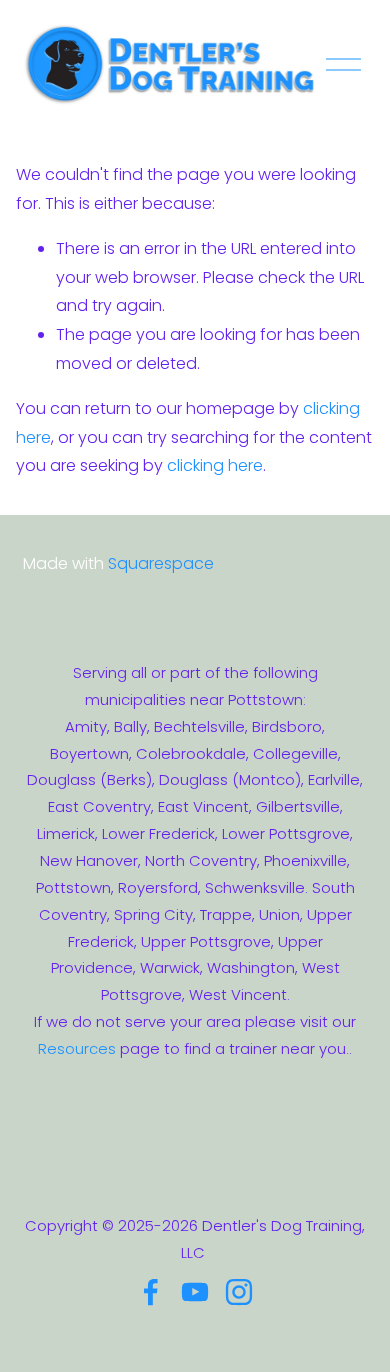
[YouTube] (195, 1292)
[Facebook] (151, 1292)
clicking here (215, 465)
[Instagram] (239, 1292)
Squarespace (161, 563)
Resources (77, 1048)
